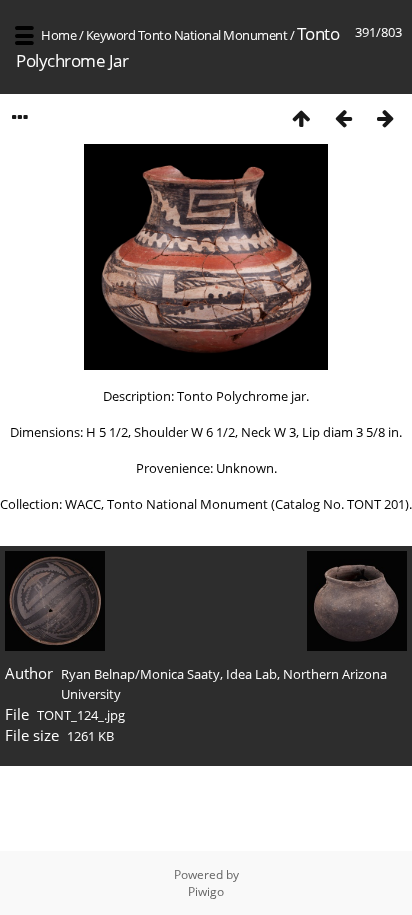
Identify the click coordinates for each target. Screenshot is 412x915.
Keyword (111, 35)
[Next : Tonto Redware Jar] (385, 117)
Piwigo (206, 891)
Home (58, 35)
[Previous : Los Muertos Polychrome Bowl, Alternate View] (343, 117)
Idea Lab (251, 674)
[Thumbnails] (301, 117)
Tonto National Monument (213, 35)
